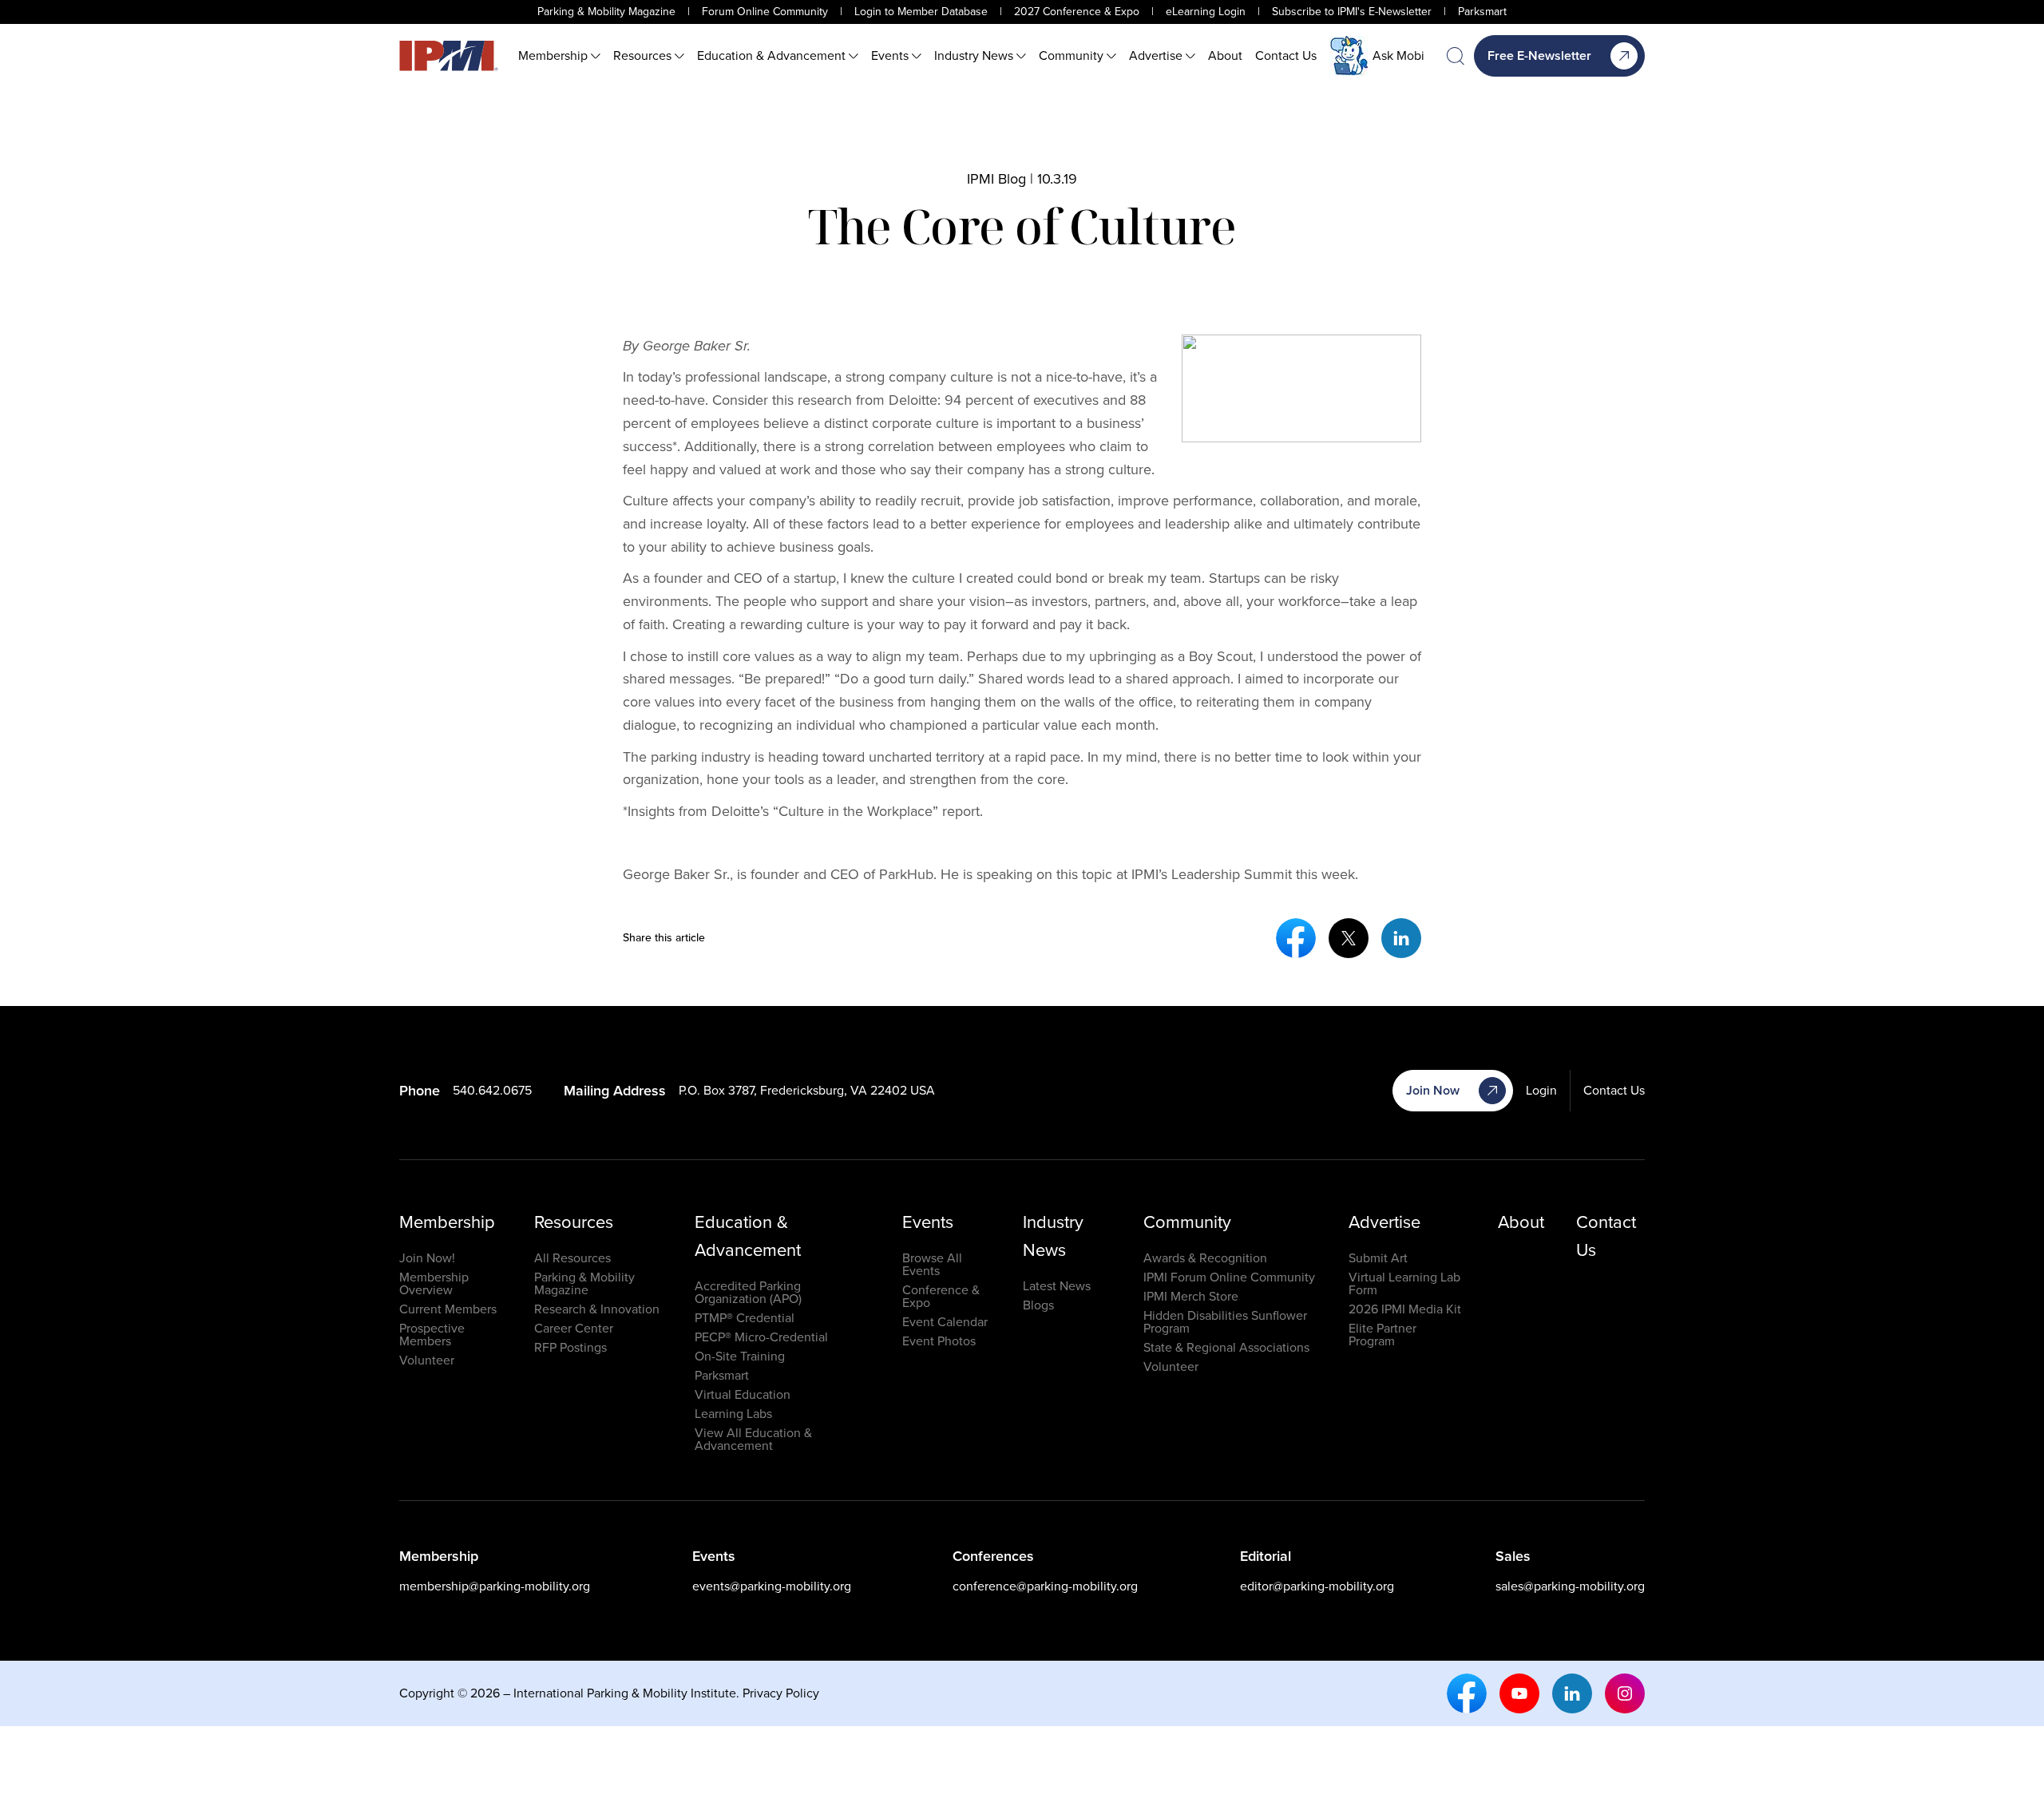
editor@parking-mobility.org (1317, 1586)
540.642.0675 (492, 1090)
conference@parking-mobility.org (1045, 1586)
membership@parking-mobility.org (495, 1586)
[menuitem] (559, 56)
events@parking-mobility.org (772, 1586)
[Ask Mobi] (1349, 56)
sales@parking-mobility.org (1570, 1586)
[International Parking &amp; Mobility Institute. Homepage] (449, 56)
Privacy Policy (781, 1693)
